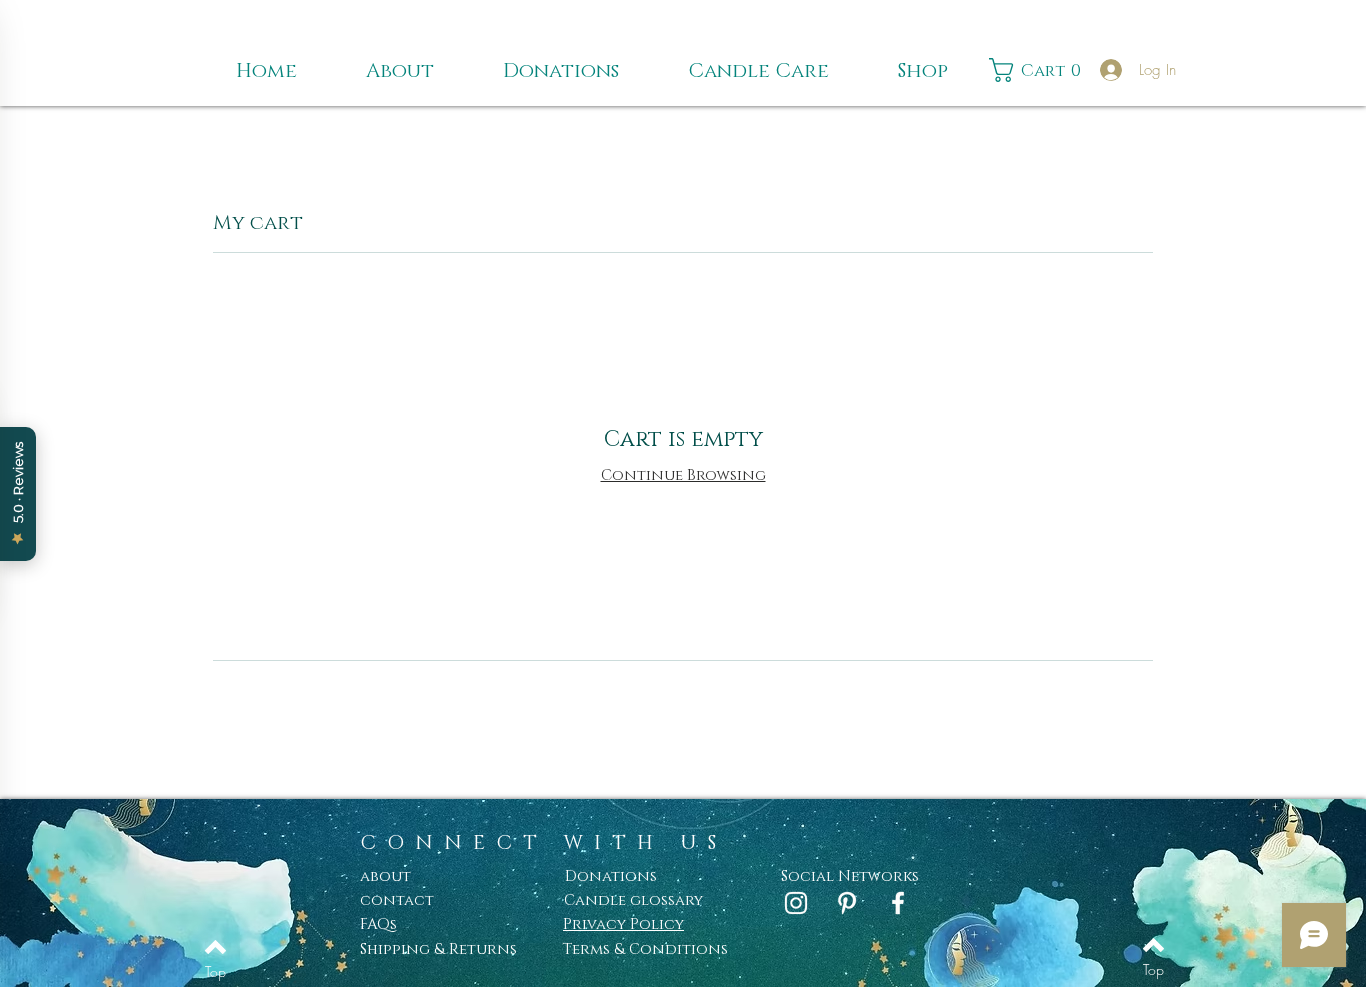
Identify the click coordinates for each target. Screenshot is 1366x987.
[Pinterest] (847, 903)
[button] (1040, 70)
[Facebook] (898, 903)
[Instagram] (796, 903)
